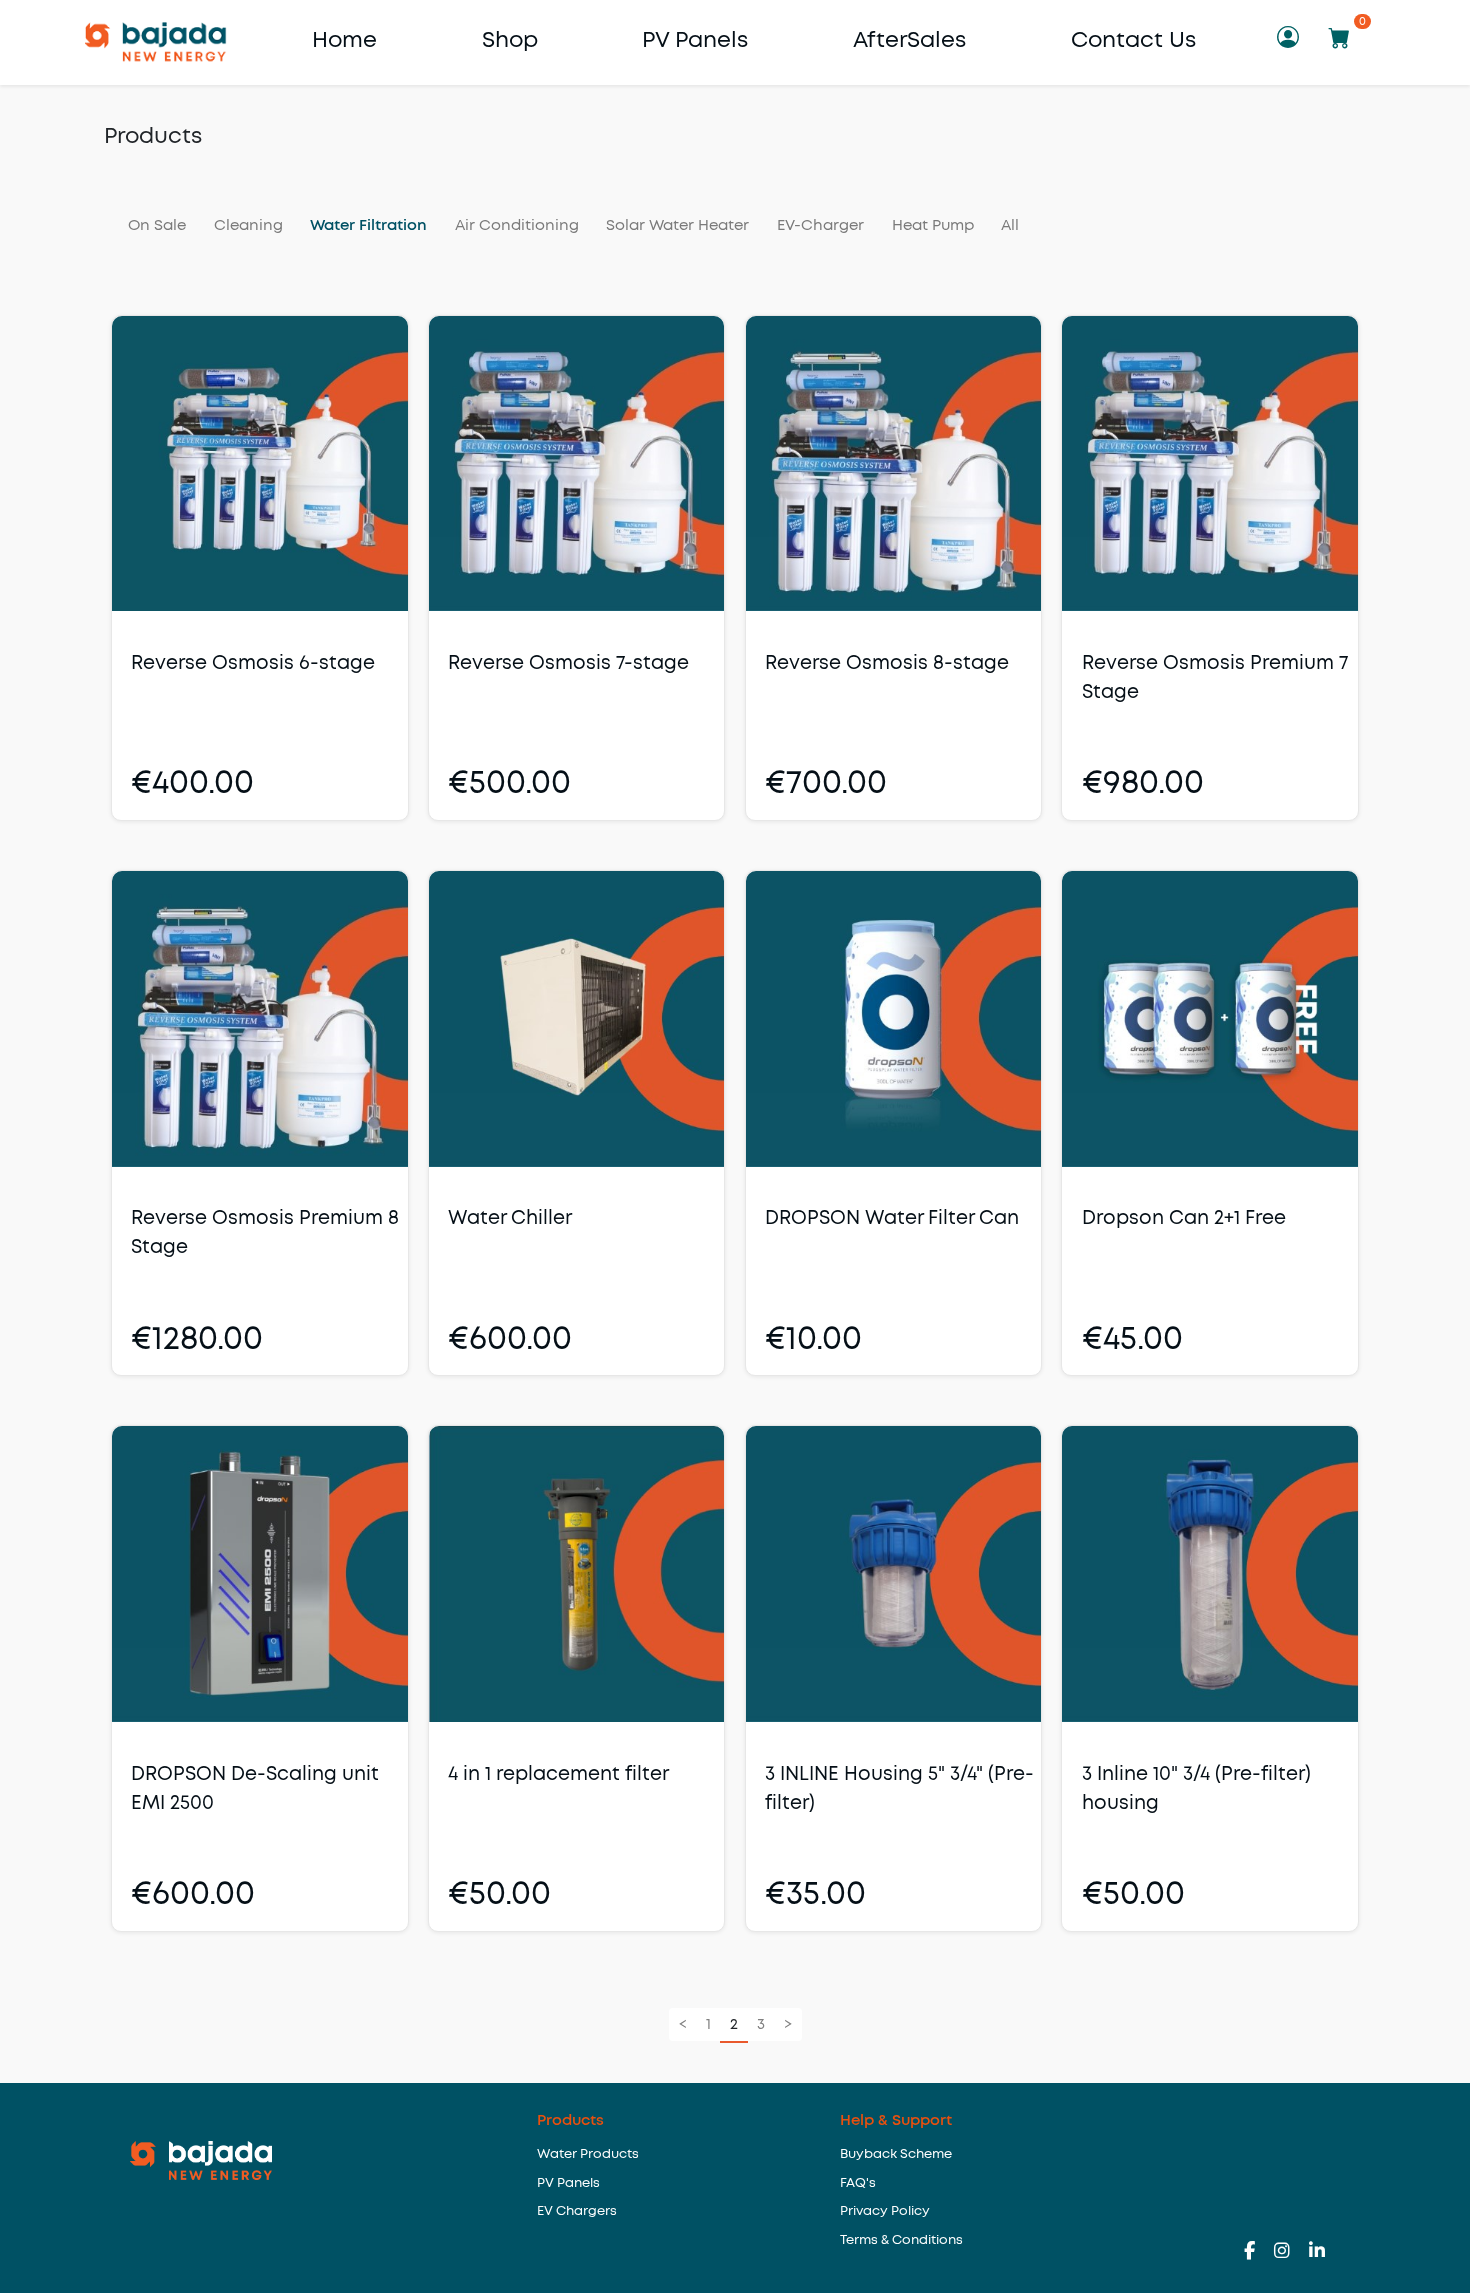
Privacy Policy (885, 2211)
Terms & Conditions (901, 2240)
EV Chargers (577, 2211)
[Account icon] (1291, 41)
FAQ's (858, 2183)
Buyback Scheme (896, 2154)
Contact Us (1133, 40)
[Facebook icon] (1259, 2252)
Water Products (588, 2154)
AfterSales (909, 40)
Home (344, 40)
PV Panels (695, 40)
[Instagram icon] (1291, 2252)
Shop (510, 40)
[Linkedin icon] (1317, 2252)
